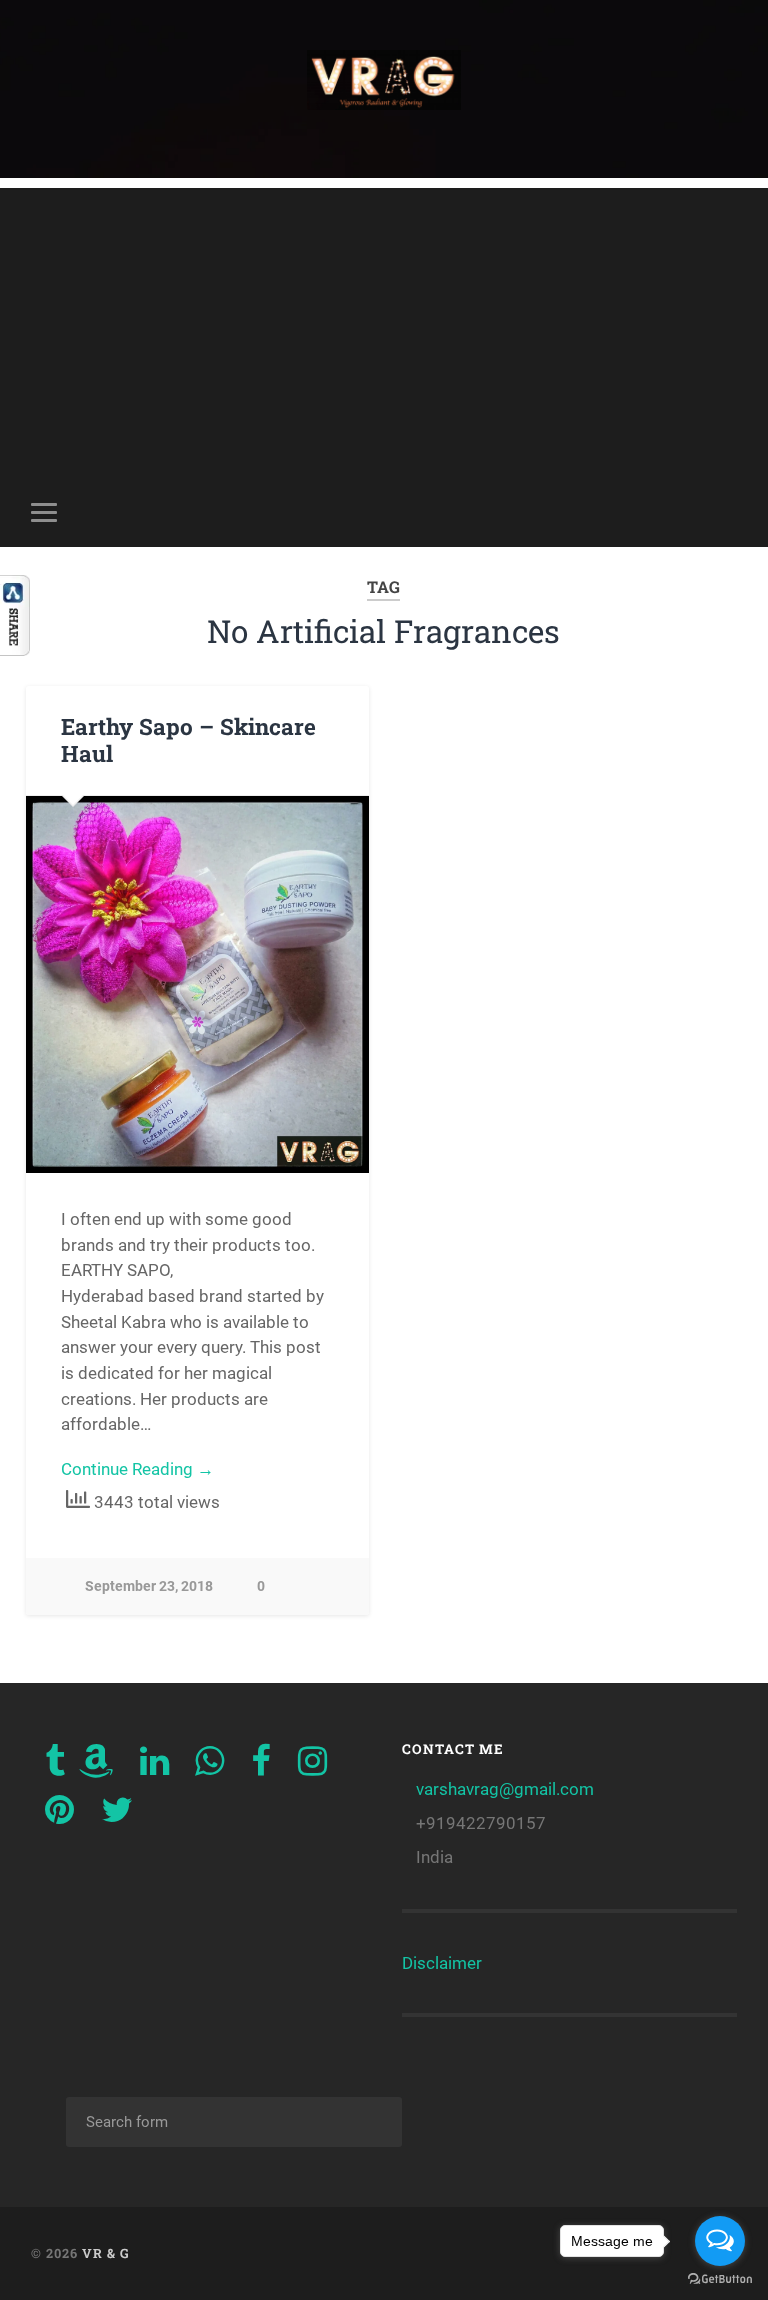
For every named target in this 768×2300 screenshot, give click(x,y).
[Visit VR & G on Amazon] (96, 1767)
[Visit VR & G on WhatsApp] (209, 1767)
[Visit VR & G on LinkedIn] (154, 1767)
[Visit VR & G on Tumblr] (55, 1767)
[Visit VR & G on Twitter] (117, 1816)
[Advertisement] (384, 328)
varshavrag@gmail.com (505, 1789)
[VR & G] (384, 89)
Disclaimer (442, 1963)
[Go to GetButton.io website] (720, 2279)
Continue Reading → (137, 1469)
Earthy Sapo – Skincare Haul (188, 739)
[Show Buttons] (15, 649)
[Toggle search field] (725, 512)
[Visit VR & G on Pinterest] (59, 1816)
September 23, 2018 (149, 1586)
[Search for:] (234, 2122)
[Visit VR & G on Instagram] (312, 1767)
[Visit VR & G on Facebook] (261, 1767)
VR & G (106, 2253)
